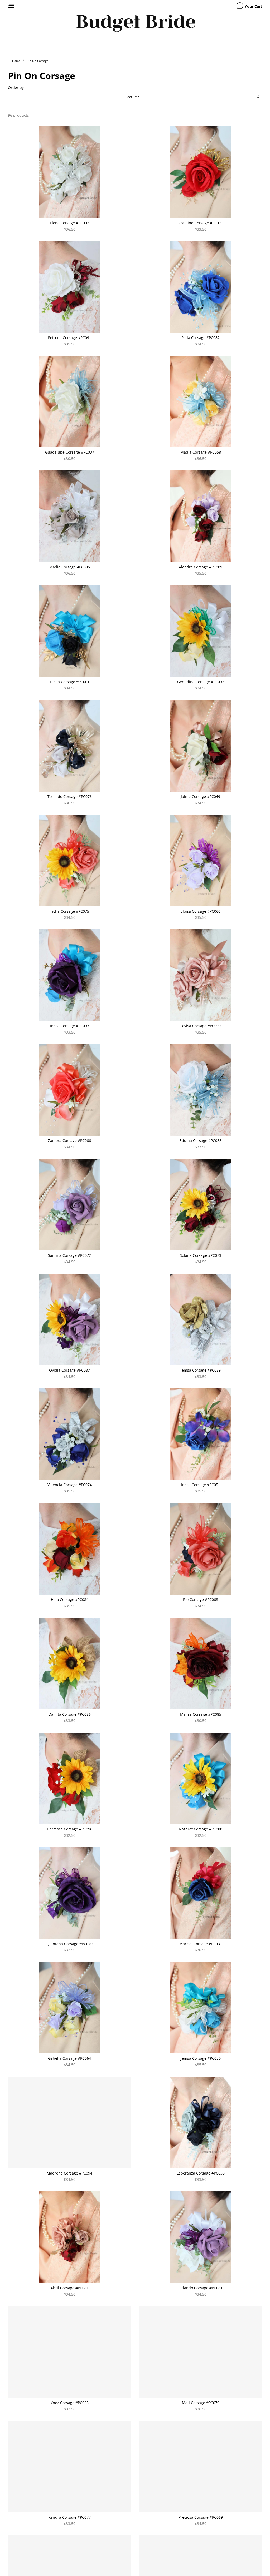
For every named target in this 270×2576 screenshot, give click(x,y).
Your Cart (253, 6)
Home (16, 61)
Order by (16, 88)
